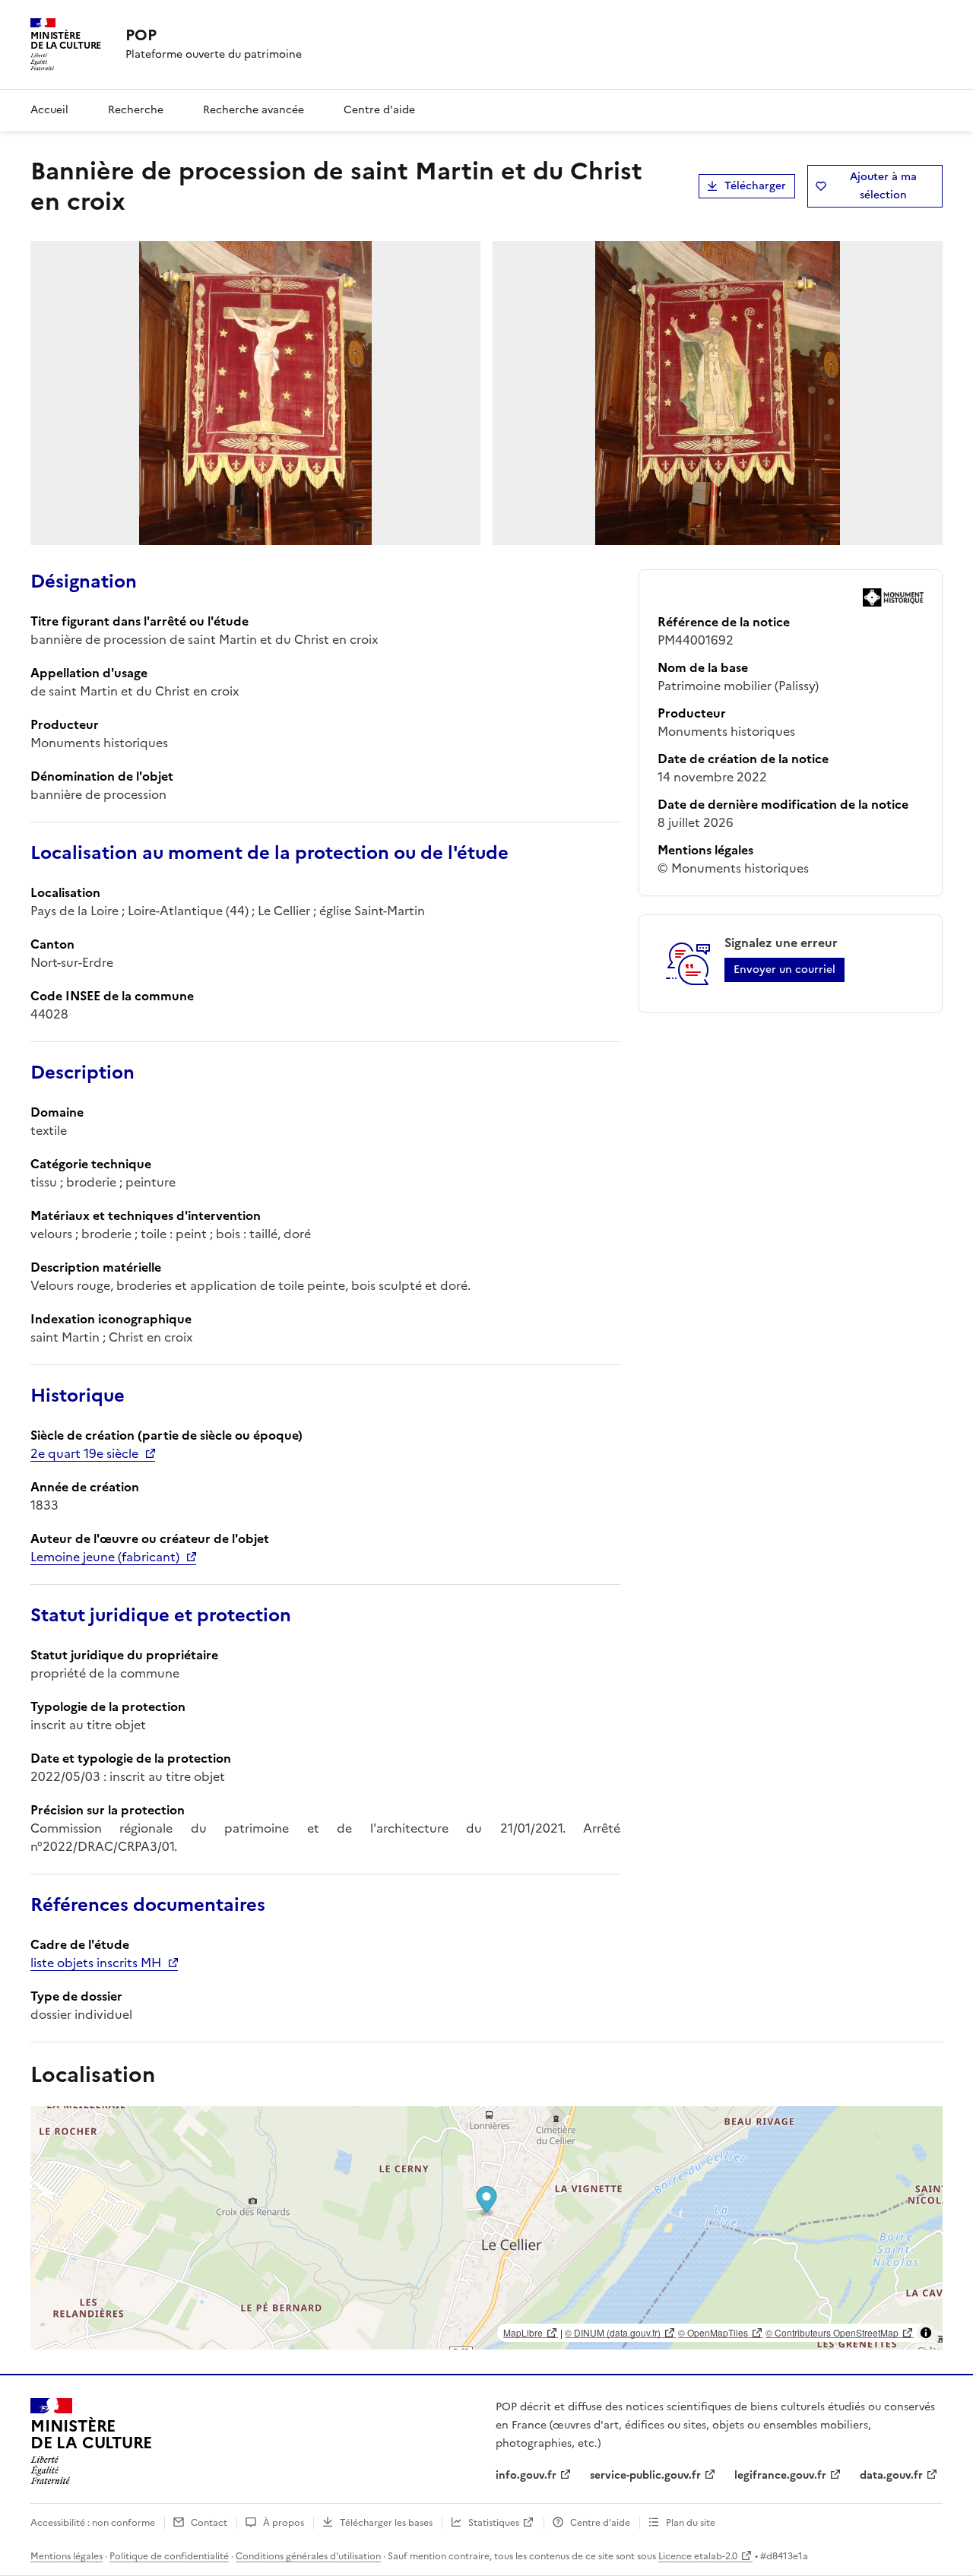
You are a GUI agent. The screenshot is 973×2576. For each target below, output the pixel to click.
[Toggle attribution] (926, 2333)
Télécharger (755, 186)
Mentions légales (67, 2556)
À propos (284, 2523)
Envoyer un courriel (784, 970)
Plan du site (691, 2523)
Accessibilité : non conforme (93, 2523)
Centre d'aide (379, 110)
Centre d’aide (600, 2523)
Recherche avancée (254, 110)
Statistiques (494, 2523)
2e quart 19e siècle (84, 1453)
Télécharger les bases (386, 2523)
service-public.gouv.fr (645, 2475)
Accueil (49, 110)
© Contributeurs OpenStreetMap (832, 2332)
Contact (209, 2523)
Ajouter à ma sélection (883, 186)
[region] (486, 2228)
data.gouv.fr (891, 2475)
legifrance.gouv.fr (780, 2475)
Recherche (136, 110)
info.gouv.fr (526, 2475)
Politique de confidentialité (169, 2556)
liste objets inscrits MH (96, 1963)
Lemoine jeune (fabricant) (105, 1557)
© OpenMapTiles (713, 2332)
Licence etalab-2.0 (698, 2556)
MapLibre (523, 2332)
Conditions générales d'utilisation (308, 2556)
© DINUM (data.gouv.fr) (613, 2332)
